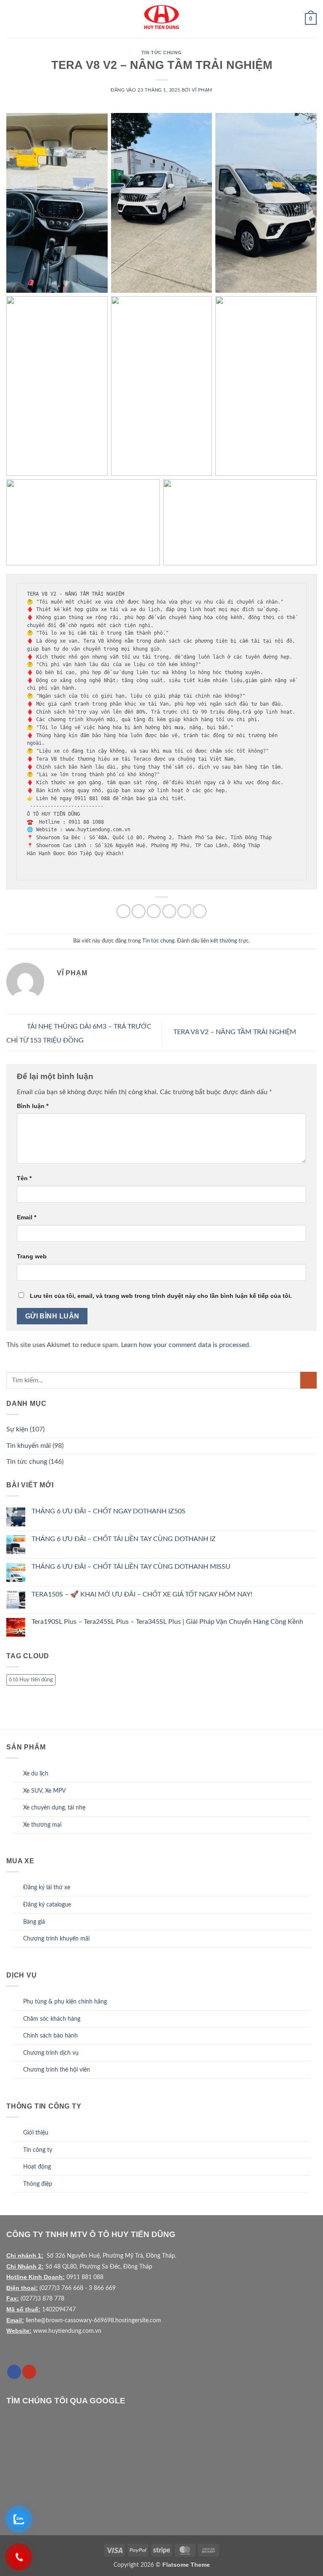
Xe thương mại (42, 1825)
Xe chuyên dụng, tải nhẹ (54, 1808)
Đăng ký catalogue (47, 1905)
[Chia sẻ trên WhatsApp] (123, 911)
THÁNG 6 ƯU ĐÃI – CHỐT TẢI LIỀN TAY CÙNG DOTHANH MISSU (131, 1567)
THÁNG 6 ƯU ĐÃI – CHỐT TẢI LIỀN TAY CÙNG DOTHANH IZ (124, 1539)
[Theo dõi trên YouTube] (29, 2372)
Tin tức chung (161, 53)
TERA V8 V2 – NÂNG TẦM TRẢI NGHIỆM (236, 1032)
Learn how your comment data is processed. (186, 1345)
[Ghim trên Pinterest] (184, 911)
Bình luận (33, 1106)
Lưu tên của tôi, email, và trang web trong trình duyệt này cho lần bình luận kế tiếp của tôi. (161, 1296)
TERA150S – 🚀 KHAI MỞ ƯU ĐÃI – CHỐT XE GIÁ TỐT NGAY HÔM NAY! (142, 1594)
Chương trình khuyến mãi (56, 1939)
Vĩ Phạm (202, 90)
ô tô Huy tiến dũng (31, 1680)
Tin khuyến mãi (29, 1446)
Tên (24, 1178)
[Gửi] (308, 1380)
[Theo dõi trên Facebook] (14, 2372)
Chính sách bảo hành (50, 2036)
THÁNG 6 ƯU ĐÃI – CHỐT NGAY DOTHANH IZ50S (109, 1511)
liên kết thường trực (225, 941)
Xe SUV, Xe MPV (44, 1791)
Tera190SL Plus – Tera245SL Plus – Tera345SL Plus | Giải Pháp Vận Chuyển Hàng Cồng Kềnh (167, 1622)
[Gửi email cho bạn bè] (169, 911)
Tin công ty (38, 2150)
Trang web (32, 1256)
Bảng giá (34, 1922)
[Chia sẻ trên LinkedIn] (200, 911)
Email (26, 1217)
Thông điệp (38, 2184)
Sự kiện (17, 1429)
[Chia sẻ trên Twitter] (154, 911)
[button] (11, 19)
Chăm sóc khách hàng (52, 2019)
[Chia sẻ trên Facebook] (139, 911)
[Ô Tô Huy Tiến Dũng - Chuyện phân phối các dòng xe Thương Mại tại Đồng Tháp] (161, 19)
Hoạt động (37, 2167)
